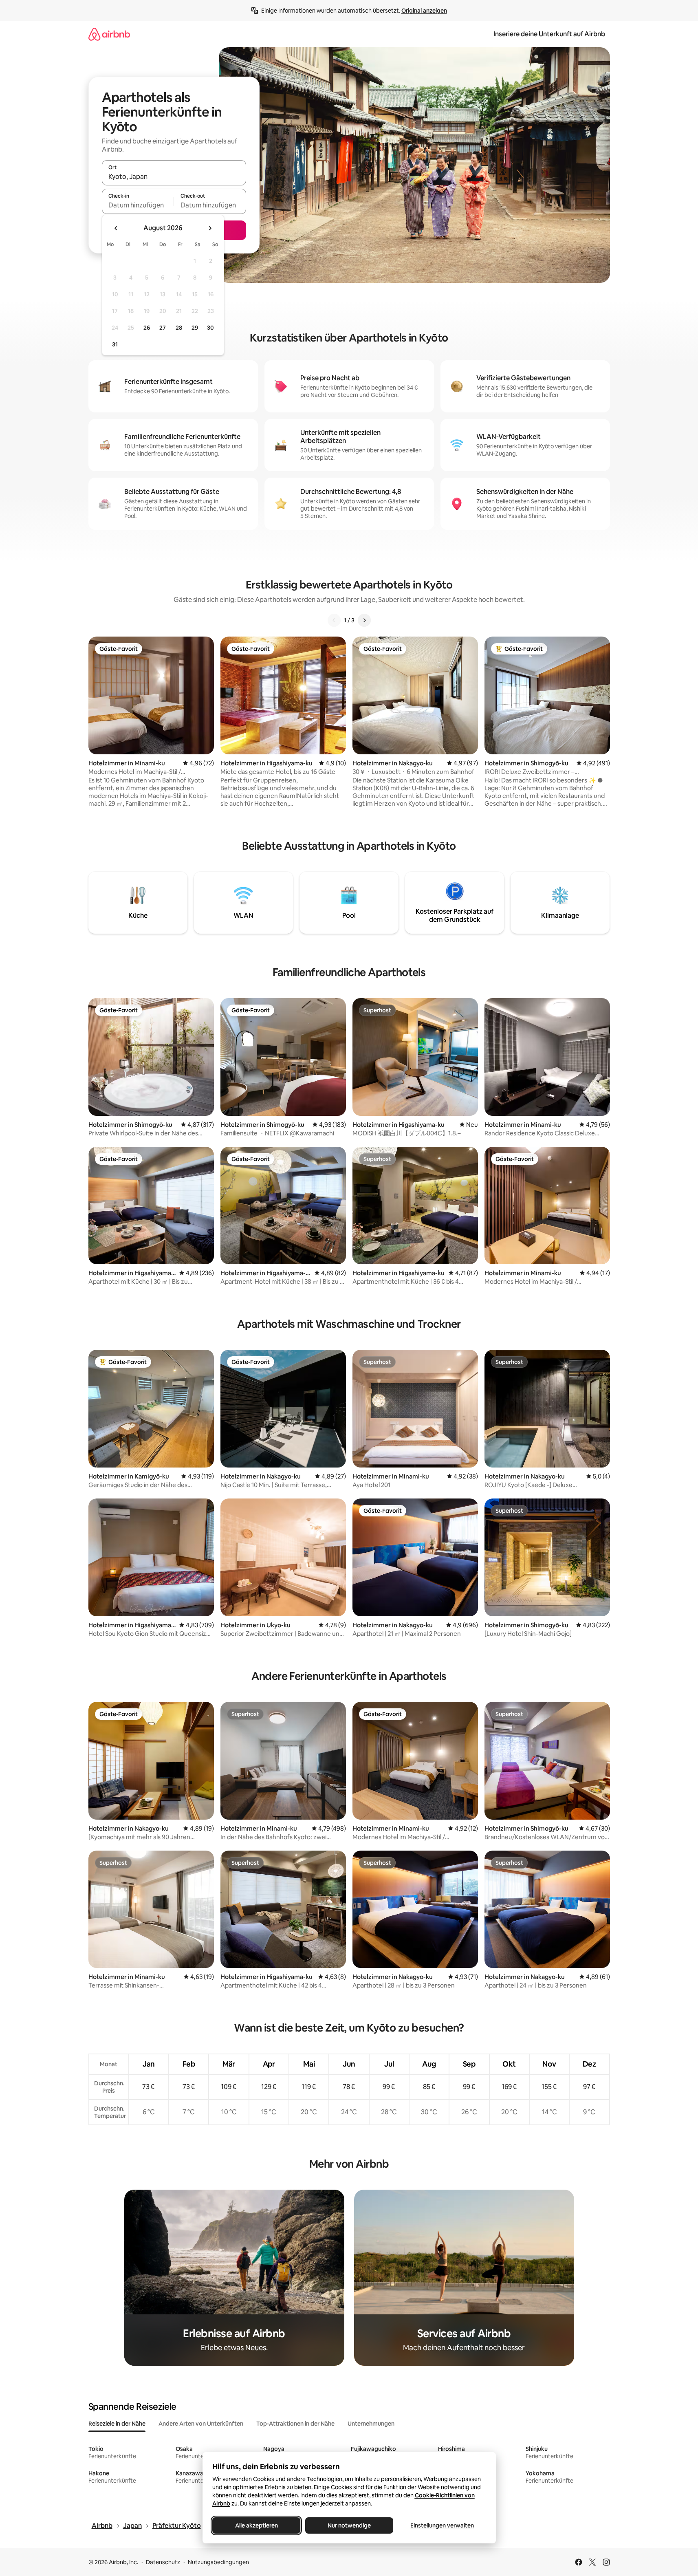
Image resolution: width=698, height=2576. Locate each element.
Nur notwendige (349, 2525)
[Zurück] (334, 620)
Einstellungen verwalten (442, 2525)
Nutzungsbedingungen (218, 2562)
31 (115, 344)
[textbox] (138, 205)
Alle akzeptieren (256, 2525)
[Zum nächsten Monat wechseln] (210, 228)
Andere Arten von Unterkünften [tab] (201, 2424)
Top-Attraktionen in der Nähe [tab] (295, 2424)
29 (195, 328)
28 (179, 328)
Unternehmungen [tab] (371, 2424)
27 (163, 328)
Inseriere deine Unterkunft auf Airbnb (549, 34)
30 (210, 328)
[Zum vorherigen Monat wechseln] (116, 228)
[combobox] (174, 176)
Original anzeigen (424, 11)
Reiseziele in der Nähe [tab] (117, 2424)
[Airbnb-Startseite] (109, 34)
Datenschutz (163, 2562)
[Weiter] (364, 620)
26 (147, 328)
